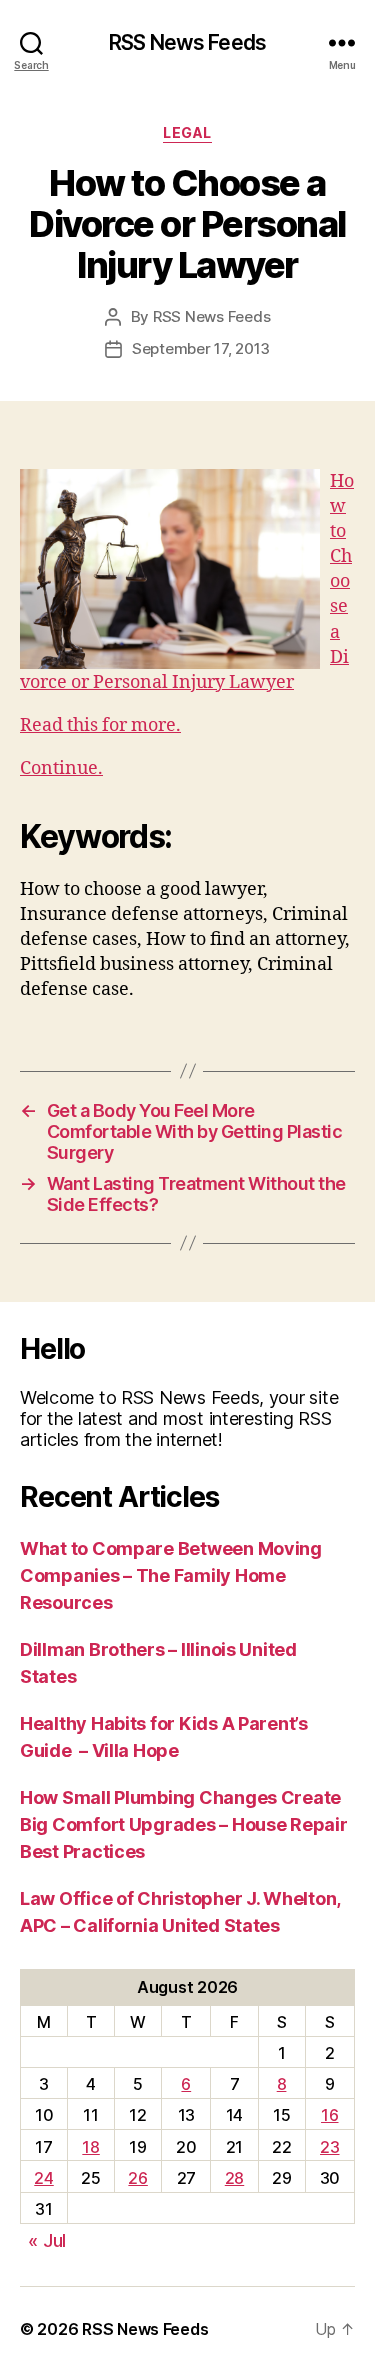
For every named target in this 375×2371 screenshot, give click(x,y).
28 (234, 2178)
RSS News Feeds (187, 42)
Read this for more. (100, 725)
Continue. (61, 768)
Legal (187, 132)
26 (137, 2178)
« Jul (47, 2240)
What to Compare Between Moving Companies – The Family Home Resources (171, 1575)
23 (329, 2147)
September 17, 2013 (201, 348)
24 (43, 2178)
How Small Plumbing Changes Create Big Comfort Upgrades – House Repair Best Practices (184, 1824)
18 (90, 2147)
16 (329, 2115)
